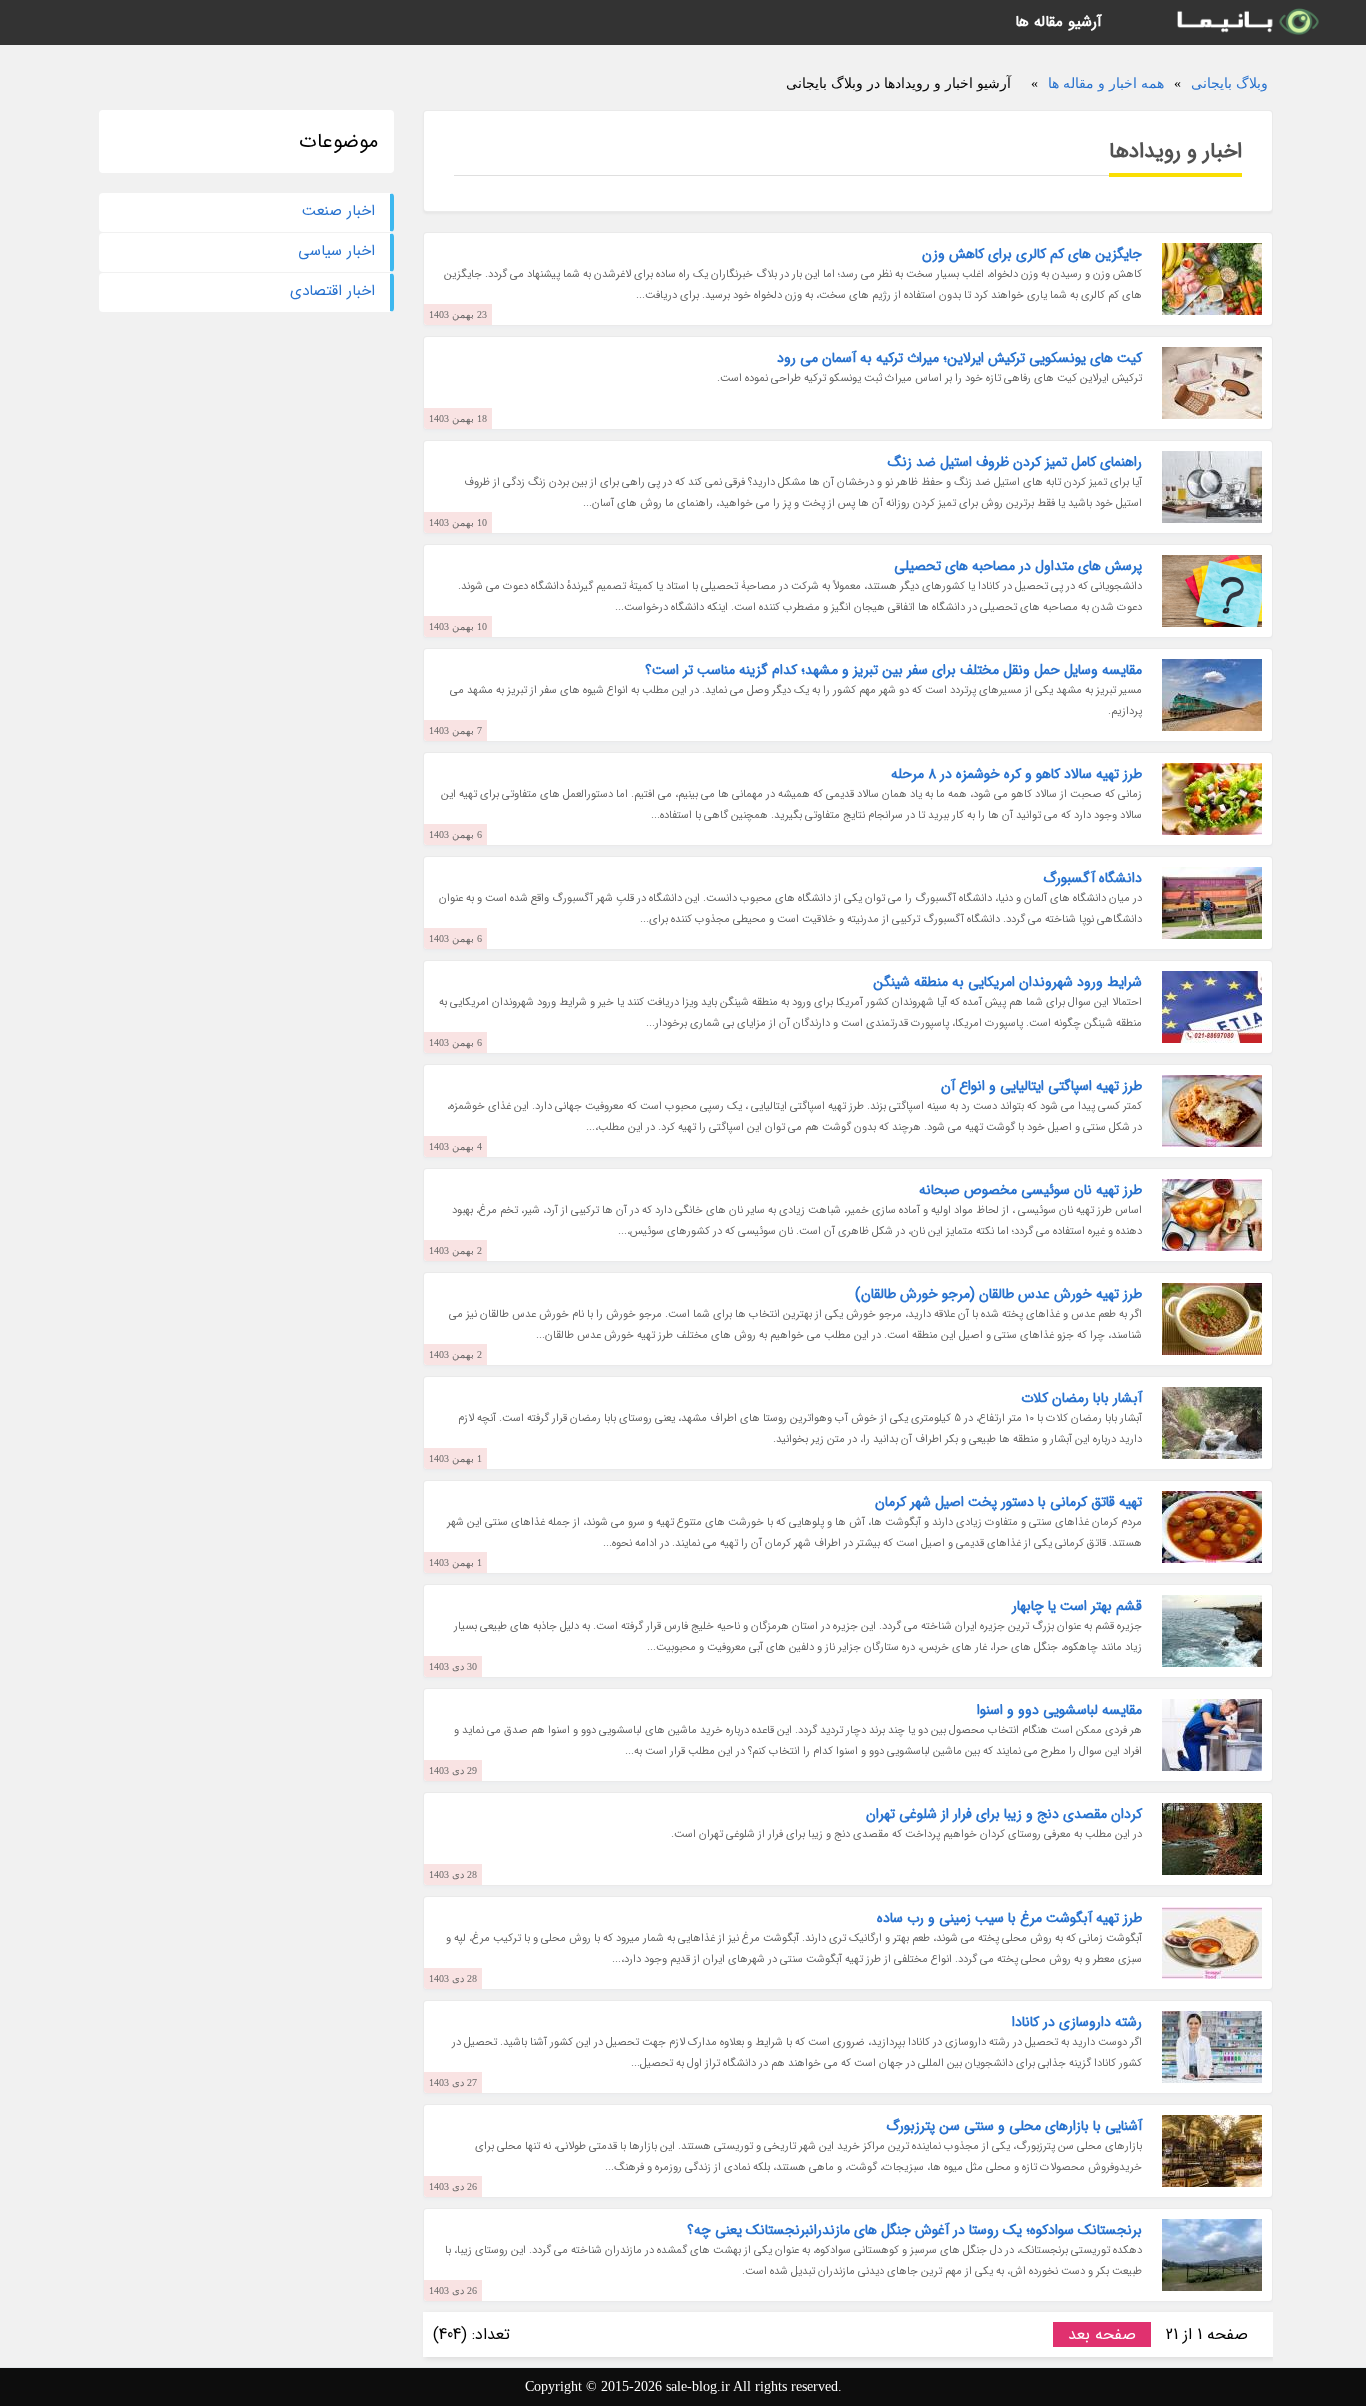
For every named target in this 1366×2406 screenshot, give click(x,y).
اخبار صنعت (338, 211)
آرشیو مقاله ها (1058, 22)
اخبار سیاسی (336, 251)
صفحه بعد (1102, 2334)
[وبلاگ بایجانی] (1246, 22)
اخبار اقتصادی (332, 291)
